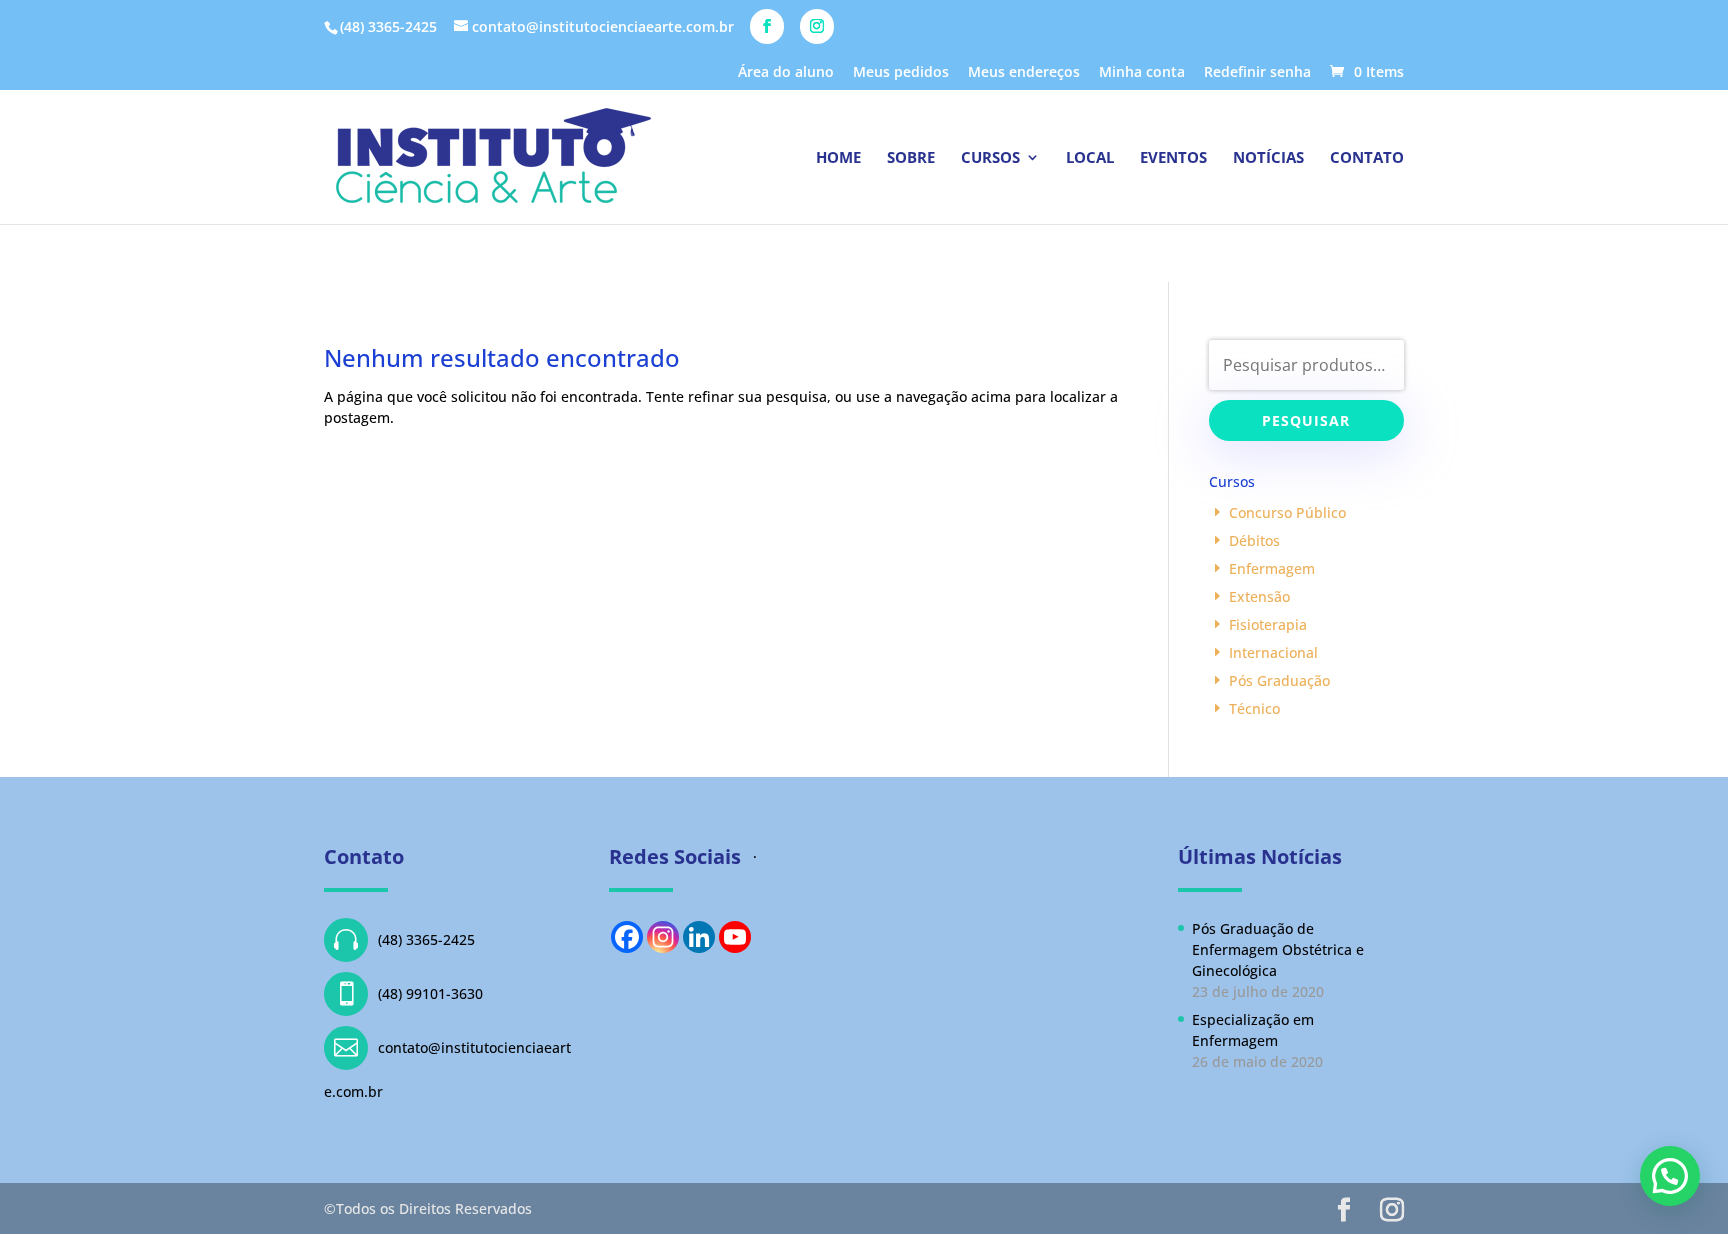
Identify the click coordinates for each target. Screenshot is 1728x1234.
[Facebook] (627, 937)
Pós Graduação (1279, 680)
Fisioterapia (1268, 624)
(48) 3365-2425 (404, 939)
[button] (1670, 1176)
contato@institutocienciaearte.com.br (447, 1068)
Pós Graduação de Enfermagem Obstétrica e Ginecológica (1278, 949)
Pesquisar (1306, 420)
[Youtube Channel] (735, 937)
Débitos (1254, 540)
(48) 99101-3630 (408, 993)
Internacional (1273, 652)
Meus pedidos (901, 73)
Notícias (1268, 158)
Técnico (1254, 708)
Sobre (911, 158)
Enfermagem (1272, 568)
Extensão (1259, 596)
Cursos (990, 158)
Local (1090, 158)
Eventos (1173, 158)
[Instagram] (663, 937)
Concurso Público (1287, 512)
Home (838, 158)
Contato (1367, 158)
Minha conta (1142, 73)
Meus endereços (1024, 73)
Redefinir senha (1257, 73)
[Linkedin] (699, 937)
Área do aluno (786, 73)
